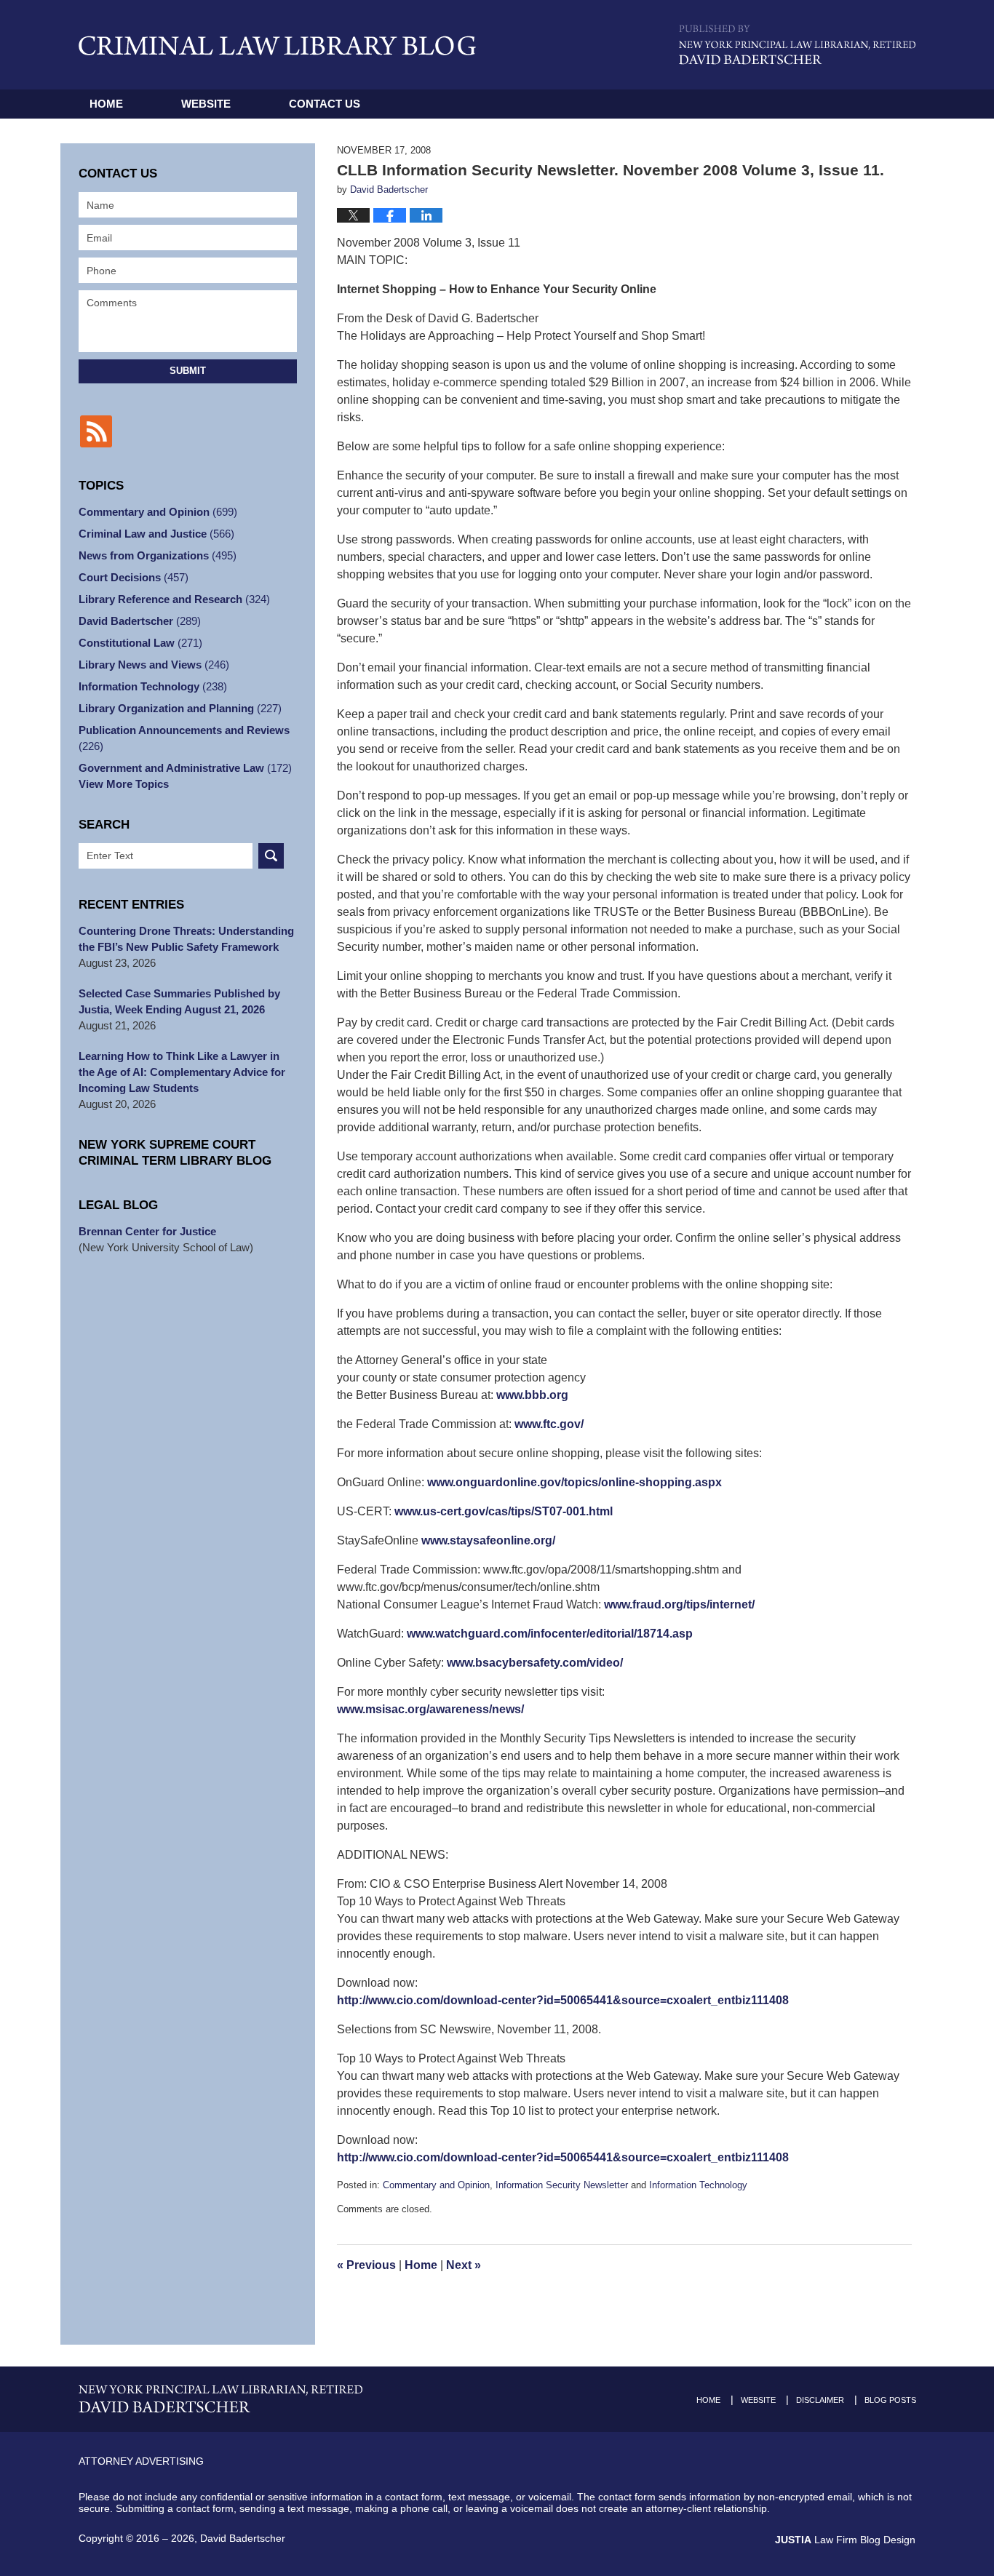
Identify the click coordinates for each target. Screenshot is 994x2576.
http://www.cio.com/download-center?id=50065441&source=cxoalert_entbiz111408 (563, 2000)
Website (206, 104)
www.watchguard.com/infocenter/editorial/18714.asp (550, 1634)
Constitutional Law (140, 643)
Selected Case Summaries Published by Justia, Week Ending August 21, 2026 (179, 1001)
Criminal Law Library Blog (277, 45)
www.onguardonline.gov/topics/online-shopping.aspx (574, 1482)
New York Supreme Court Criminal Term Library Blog (175, 1153)
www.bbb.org (532, 1395)
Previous (366, 2265)
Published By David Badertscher (797, 45)
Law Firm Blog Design (845, 2540)
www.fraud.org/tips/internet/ (679, 1604)
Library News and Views (154, 665)
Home (106, 104)
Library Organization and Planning (180, 708)
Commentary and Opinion (436, 2185)
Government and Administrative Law (185, 768)
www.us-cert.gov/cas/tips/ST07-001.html (504, 1511)
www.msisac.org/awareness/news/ (430, 1709)
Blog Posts (890, 2400)
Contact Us (325, 104)
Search (271, 856)
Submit (188, 371)
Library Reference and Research (174, 599)
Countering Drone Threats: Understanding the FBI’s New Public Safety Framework (186, 939)
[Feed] (96, 431)
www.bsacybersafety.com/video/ (535, 1663)
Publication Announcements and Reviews (184, 738)
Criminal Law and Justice (156, 534)
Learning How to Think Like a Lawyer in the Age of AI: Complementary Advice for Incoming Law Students (182, 1072)
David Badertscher (140, 621)
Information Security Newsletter (562, 2185)
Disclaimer (820, 2400)
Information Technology (698, 2185)
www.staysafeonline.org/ (488, 1540)
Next (464, 2265)
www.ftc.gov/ (549, 1424)
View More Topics (124, 784)
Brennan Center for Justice (147, 1231)
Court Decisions (134, 577)
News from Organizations (158, 555)
